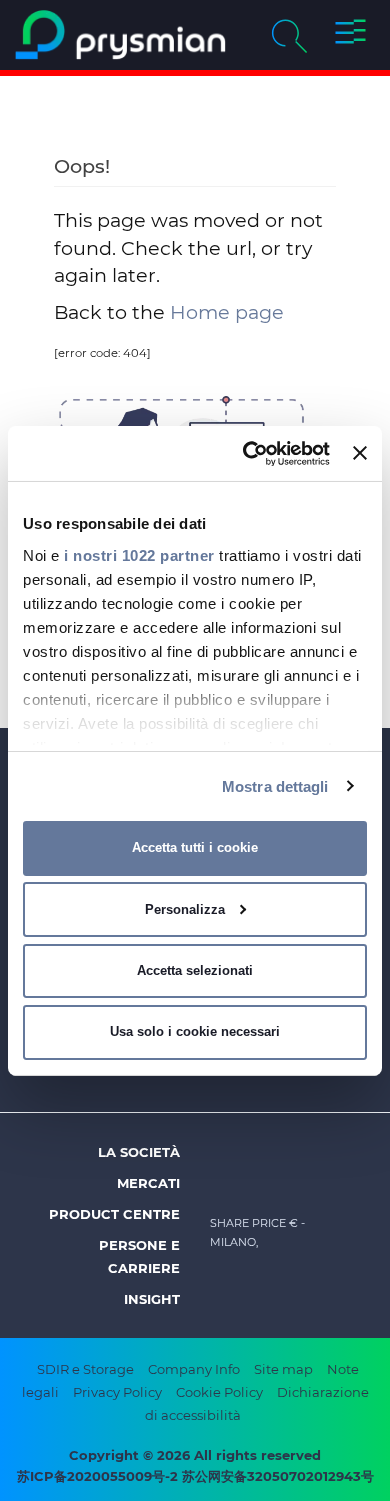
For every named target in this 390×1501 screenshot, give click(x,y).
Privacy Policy (117, 1392)
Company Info (194, 1369)
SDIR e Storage (85, 1369)
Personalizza (185, 909)
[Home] (120, 35)
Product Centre (114, 1214)
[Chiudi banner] (360, 453)
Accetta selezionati (195, 970)
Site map (283, 1369)
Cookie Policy (219, 1392)
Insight (152, 1299)
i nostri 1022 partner (139, 554)
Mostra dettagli (275, 785)
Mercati (148, 1183)
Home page (227, 312)
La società (139, 1152)
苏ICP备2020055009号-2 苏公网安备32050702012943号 (195, 1476)
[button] (351, 35)
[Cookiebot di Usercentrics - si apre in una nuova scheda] (248, 453)
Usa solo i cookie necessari (195, 1031)
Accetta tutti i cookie (195, 847)
